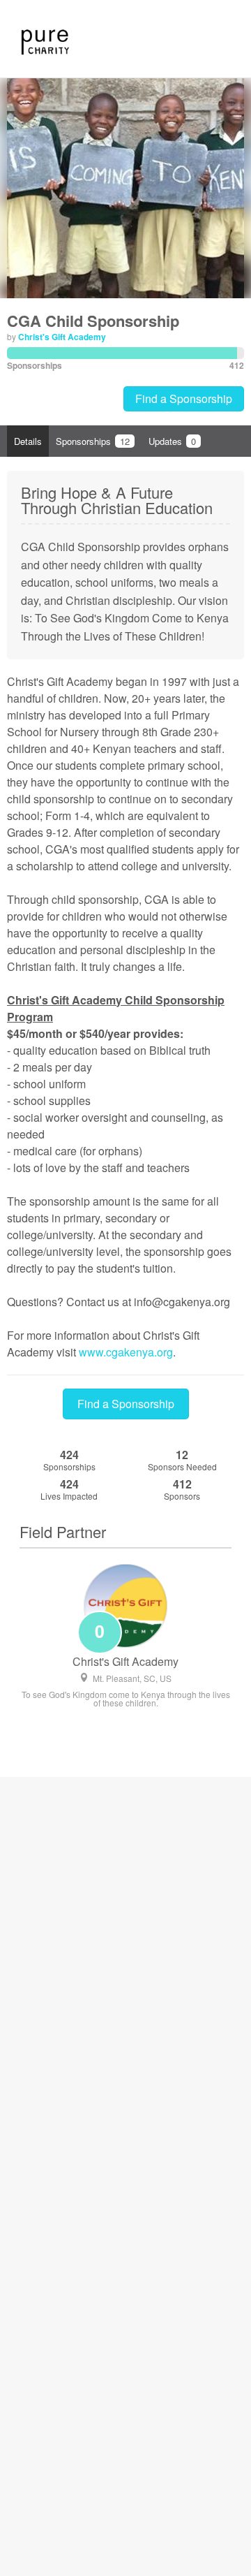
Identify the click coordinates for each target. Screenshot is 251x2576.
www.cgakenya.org (126, 1352)
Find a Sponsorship (184, 398)
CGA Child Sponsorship (93, 321)
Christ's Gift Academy (62, 337)
